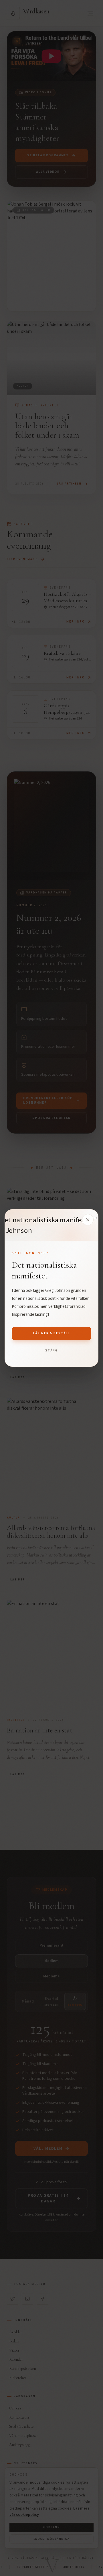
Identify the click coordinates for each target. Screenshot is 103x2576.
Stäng (51, 1350)
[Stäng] (88, 1220)
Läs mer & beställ (52, 1333)
